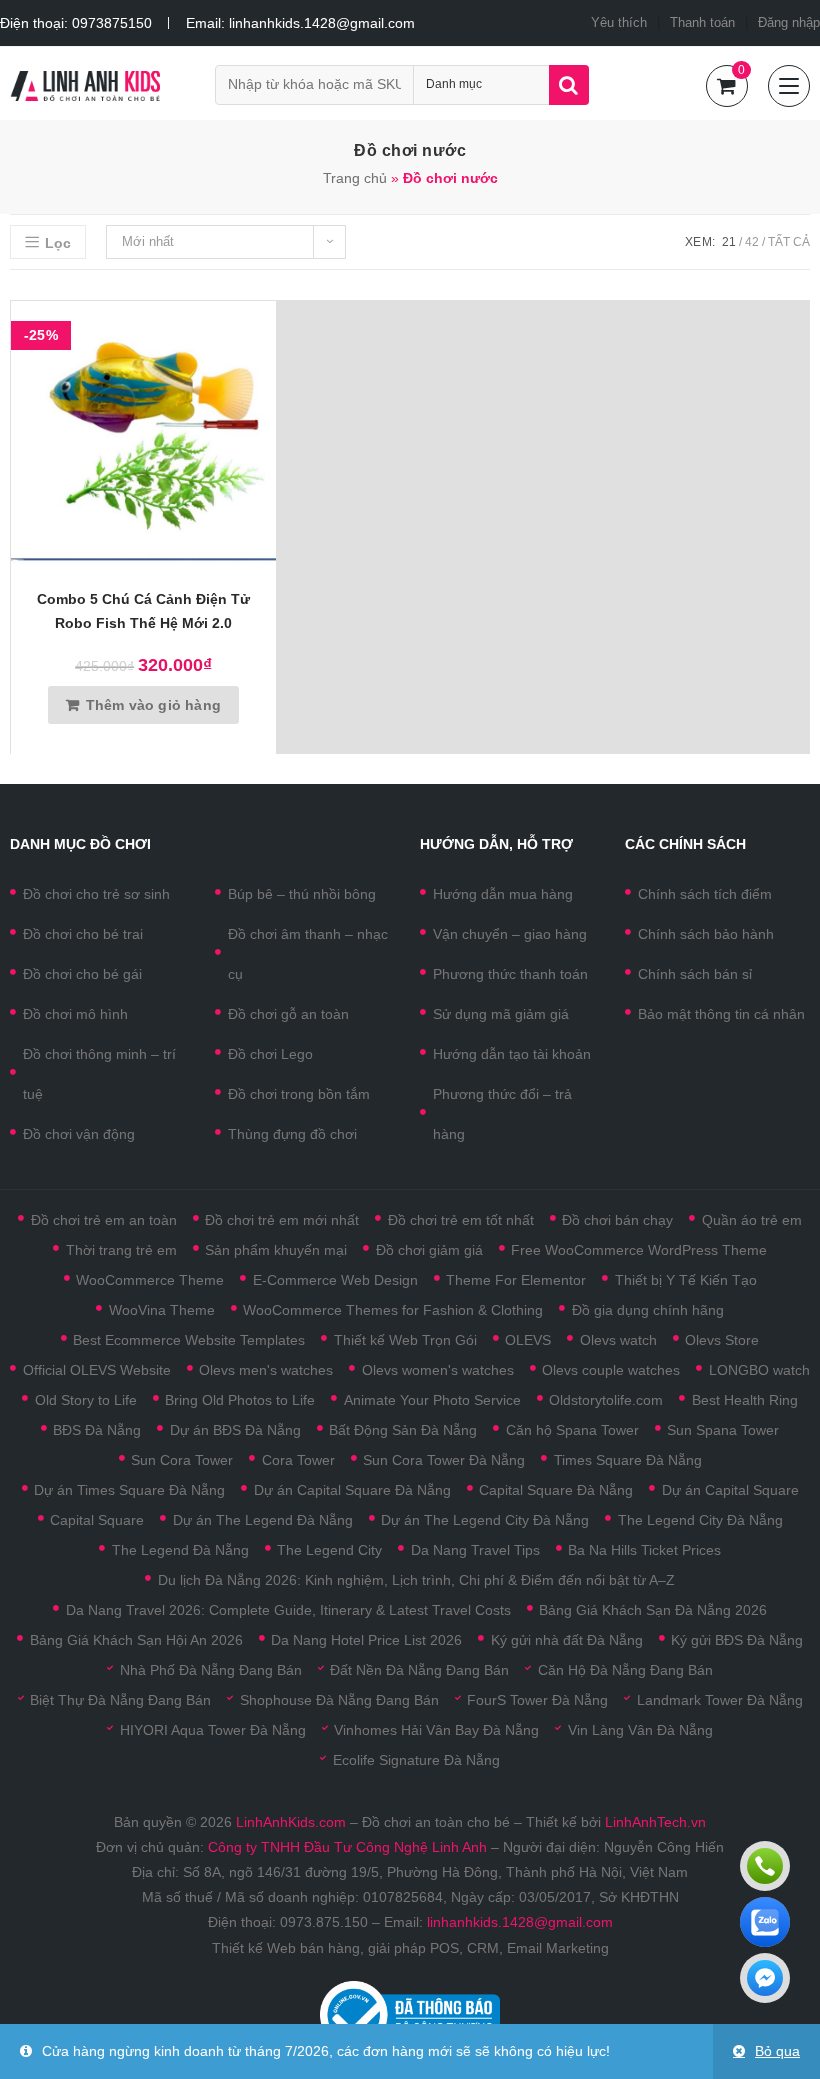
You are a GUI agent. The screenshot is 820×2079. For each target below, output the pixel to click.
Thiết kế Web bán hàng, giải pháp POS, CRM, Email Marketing (410, 1948)
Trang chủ (355, 178)
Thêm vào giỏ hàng (153, 705)
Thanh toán (702, 22)
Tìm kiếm (569, 85)
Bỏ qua (777, 2051)
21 (729, 242)
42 (752, 242)
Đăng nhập (789, 22)
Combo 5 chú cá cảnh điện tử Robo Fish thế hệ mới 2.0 (143, 611)
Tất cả (789, 242)
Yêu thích (619, 22)
